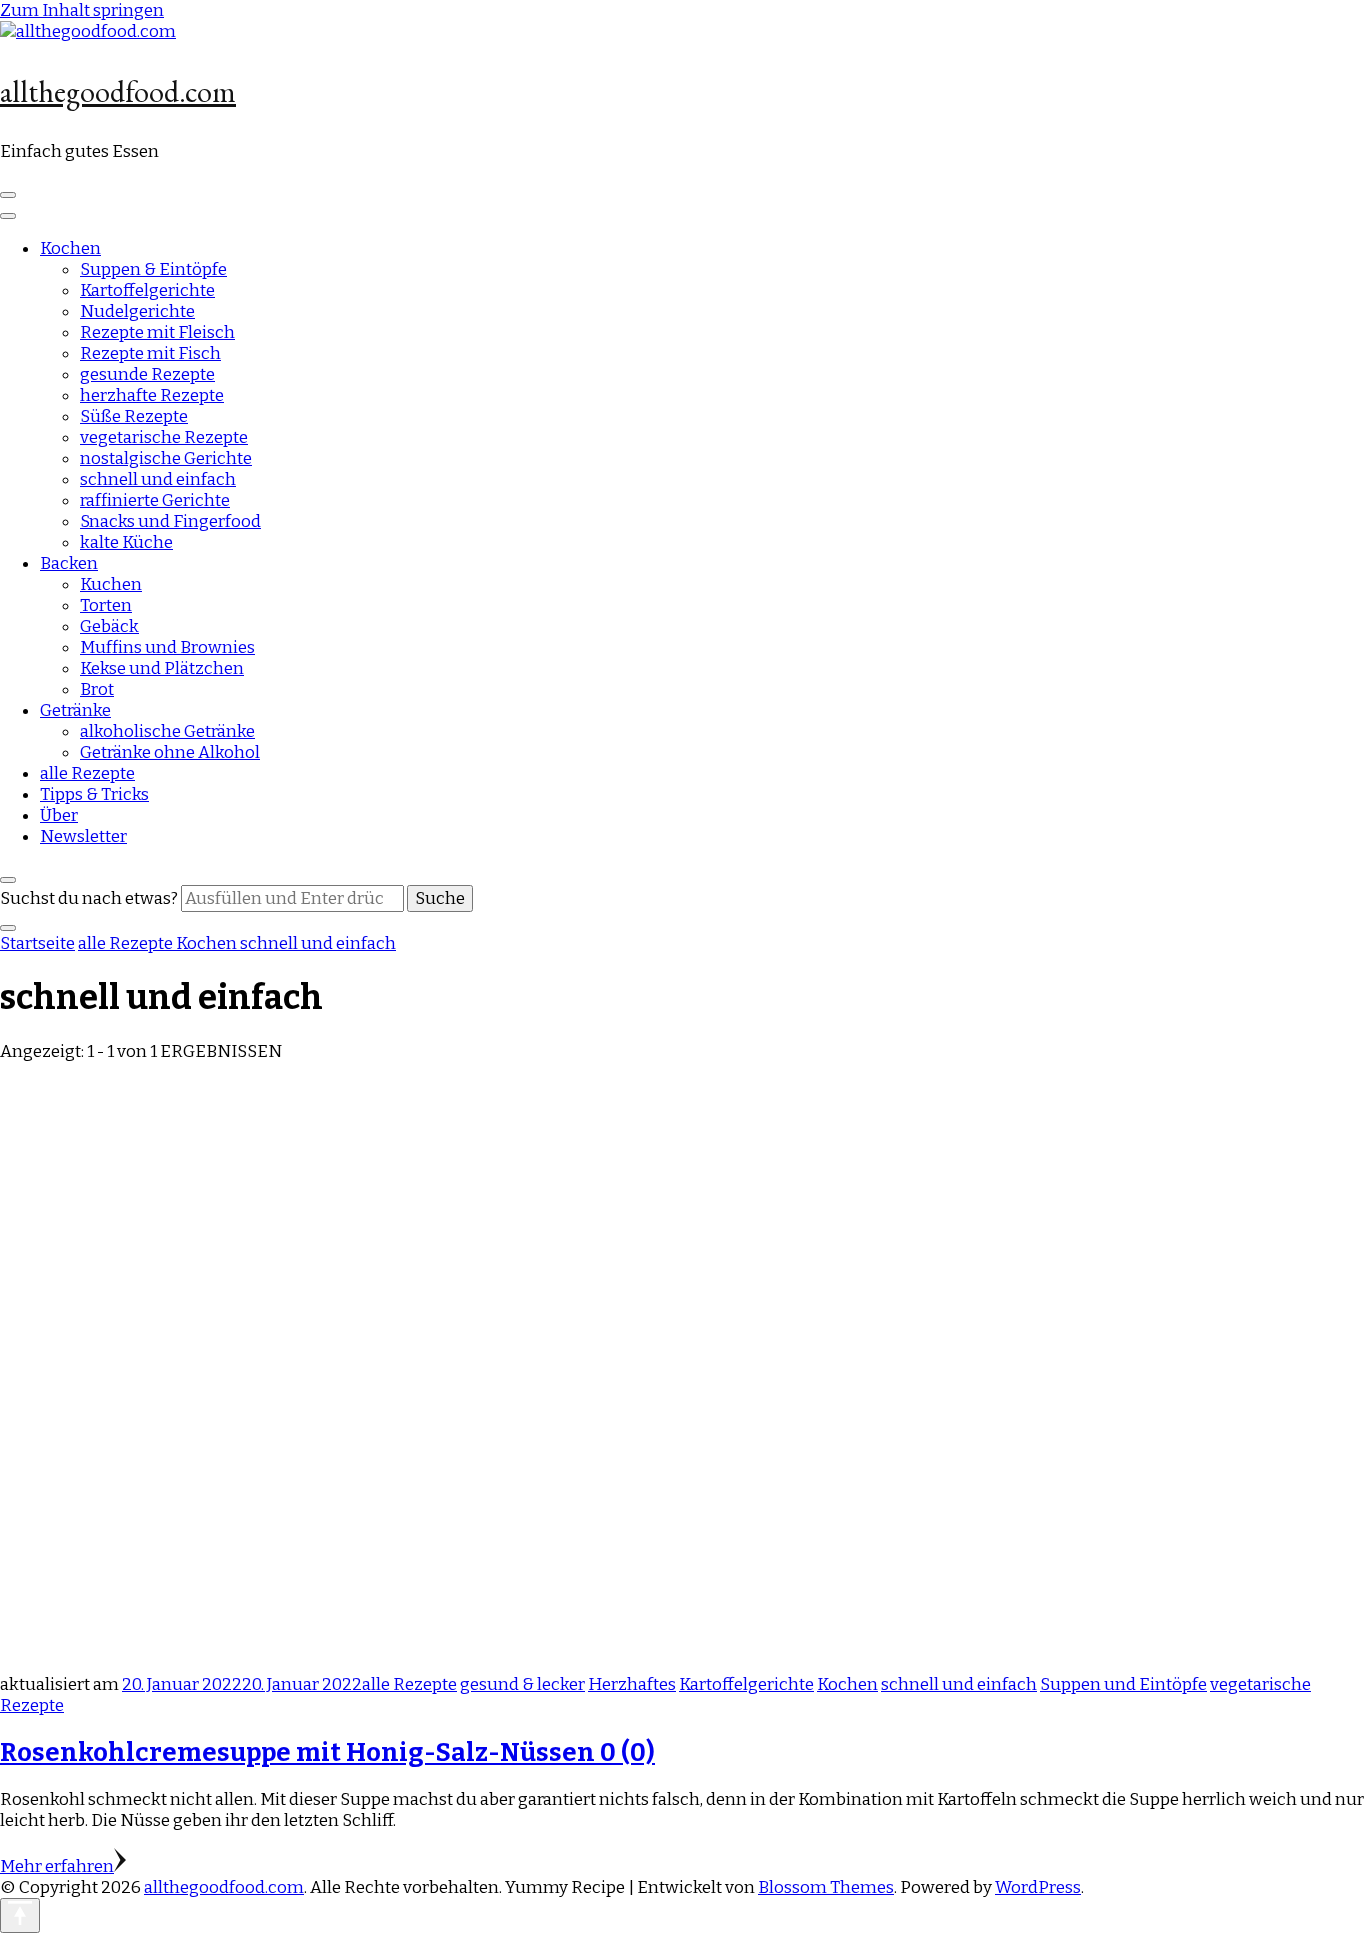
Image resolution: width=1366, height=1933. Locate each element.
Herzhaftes (632, 1684)
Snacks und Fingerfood (170, 521)
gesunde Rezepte (147, 374)
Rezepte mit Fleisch (157, 332)
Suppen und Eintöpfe (1123, 1684)
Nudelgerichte (137, 311)
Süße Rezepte (134, 416)
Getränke (75, 710)
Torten (106, 605)
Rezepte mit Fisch (150, 353)
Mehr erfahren (57, 1866)
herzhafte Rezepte (152, 395)
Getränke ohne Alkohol (170, 752)
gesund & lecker (522, 1684)
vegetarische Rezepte (164, 437)
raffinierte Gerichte (155, 500)
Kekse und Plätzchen (162, 668)
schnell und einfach (158, 479)
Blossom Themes (826, 1887)
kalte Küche (126, 542)
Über (59, 815)
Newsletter (83, 836)
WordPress (1038, 1887)
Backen (69, 563)
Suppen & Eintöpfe (153, 269)
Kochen (70, 248)
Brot (97, 689)
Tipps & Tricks (94, 794)
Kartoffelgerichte (147, 290)
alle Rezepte (87, 773)
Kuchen (111, 584)
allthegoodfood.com (118, 91)
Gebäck (109, 626)
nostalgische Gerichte (166, 458)
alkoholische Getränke (167, 731)
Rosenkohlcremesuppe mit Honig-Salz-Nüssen (327, 1752)
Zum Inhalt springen (82, 10)
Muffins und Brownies (167, 647)
